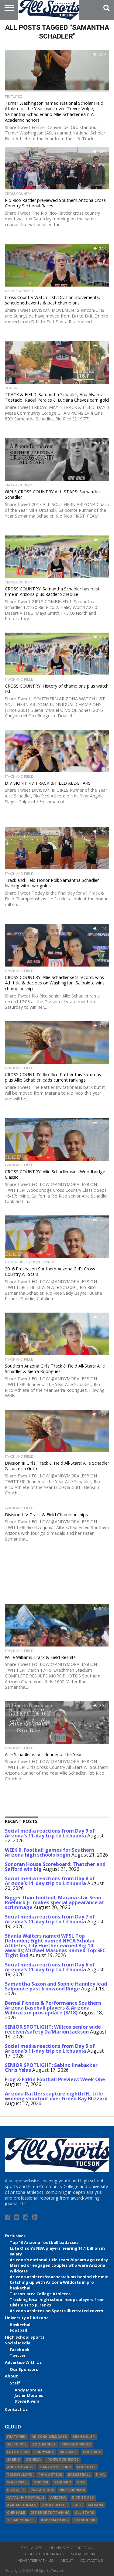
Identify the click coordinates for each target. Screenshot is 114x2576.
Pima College (55, 2505)
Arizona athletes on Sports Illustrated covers (56, 2311)
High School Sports (25, 2337)
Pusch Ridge (42, 2490)
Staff (15, 2383)
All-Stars (85, 2513)
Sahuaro (63, 2482)
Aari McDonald (22, 2505)
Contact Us (16, 2409)
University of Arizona (27, 2318)
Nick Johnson (72, 2490)
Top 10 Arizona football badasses (44, 2242)
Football (18, 2330)
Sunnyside (44, 2452)
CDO (81, 2482)
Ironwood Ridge (62, 2460)
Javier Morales (29, 2395)
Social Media (18, 2343)
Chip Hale (16, 2513)
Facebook (20, 2350)
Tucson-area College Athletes (40, 2294)
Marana (96, 2505)
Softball (92, 2452)
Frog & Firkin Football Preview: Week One (55, 2079)
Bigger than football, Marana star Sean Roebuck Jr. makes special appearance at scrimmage (55, 1902)
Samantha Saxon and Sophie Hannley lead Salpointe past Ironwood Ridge (56, 1986)
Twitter (18, 2355)
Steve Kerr (85, 2520)
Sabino (14, 2460)
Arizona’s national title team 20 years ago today (59, 2260)
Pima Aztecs (50, 2475)
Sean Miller (84, 2437)
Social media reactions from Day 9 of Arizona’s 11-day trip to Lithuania (50, 1833)
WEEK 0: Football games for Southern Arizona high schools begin (50, 1852)
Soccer (41, 2482)
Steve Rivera (27, 2401)
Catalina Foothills (26, 2498)
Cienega (33, 2460)
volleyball (18, 2482)
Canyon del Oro (56, 2467)
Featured (16, 2437)
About (11, 2376)
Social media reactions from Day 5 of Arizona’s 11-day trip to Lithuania (50, 2048)
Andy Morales (28, 2390)
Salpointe (17, 2444)
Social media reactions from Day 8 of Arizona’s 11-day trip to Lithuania (50, 1881)
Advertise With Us (23, 2362)
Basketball (21, 2325)
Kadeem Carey (55, 2520)
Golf (78, 2505)
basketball (79, 2475)
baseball (68, 2452)
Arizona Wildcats (49, 2437)
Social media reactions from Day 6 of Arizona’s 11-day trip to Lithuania (50, 1967)
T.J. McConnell (21, 2520)
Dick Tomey (83, 2498)
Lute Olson (18, 2452)
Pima (100, 2475)
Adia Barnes (44, 2444)
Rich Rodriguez (76, 2444)
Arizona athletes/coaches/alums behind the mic (59, 2277)
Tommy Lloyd (20, 2475)
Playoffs (16, 2490)
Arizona (58, 2498)
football (86, 2467)
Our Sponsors (24, 2369)
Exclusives (15, 2236)
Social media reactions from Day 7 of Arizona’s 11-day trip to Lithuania (50, 1919)
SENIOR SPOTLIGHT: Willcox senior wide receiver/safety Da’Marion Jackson (53, 2029)
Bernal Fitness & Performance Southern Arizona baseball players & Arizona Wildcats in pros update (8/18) (53, 2008)
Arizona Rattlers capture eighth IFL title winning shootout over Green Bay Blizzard (56, 2096)
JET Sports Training (50, 2513)
